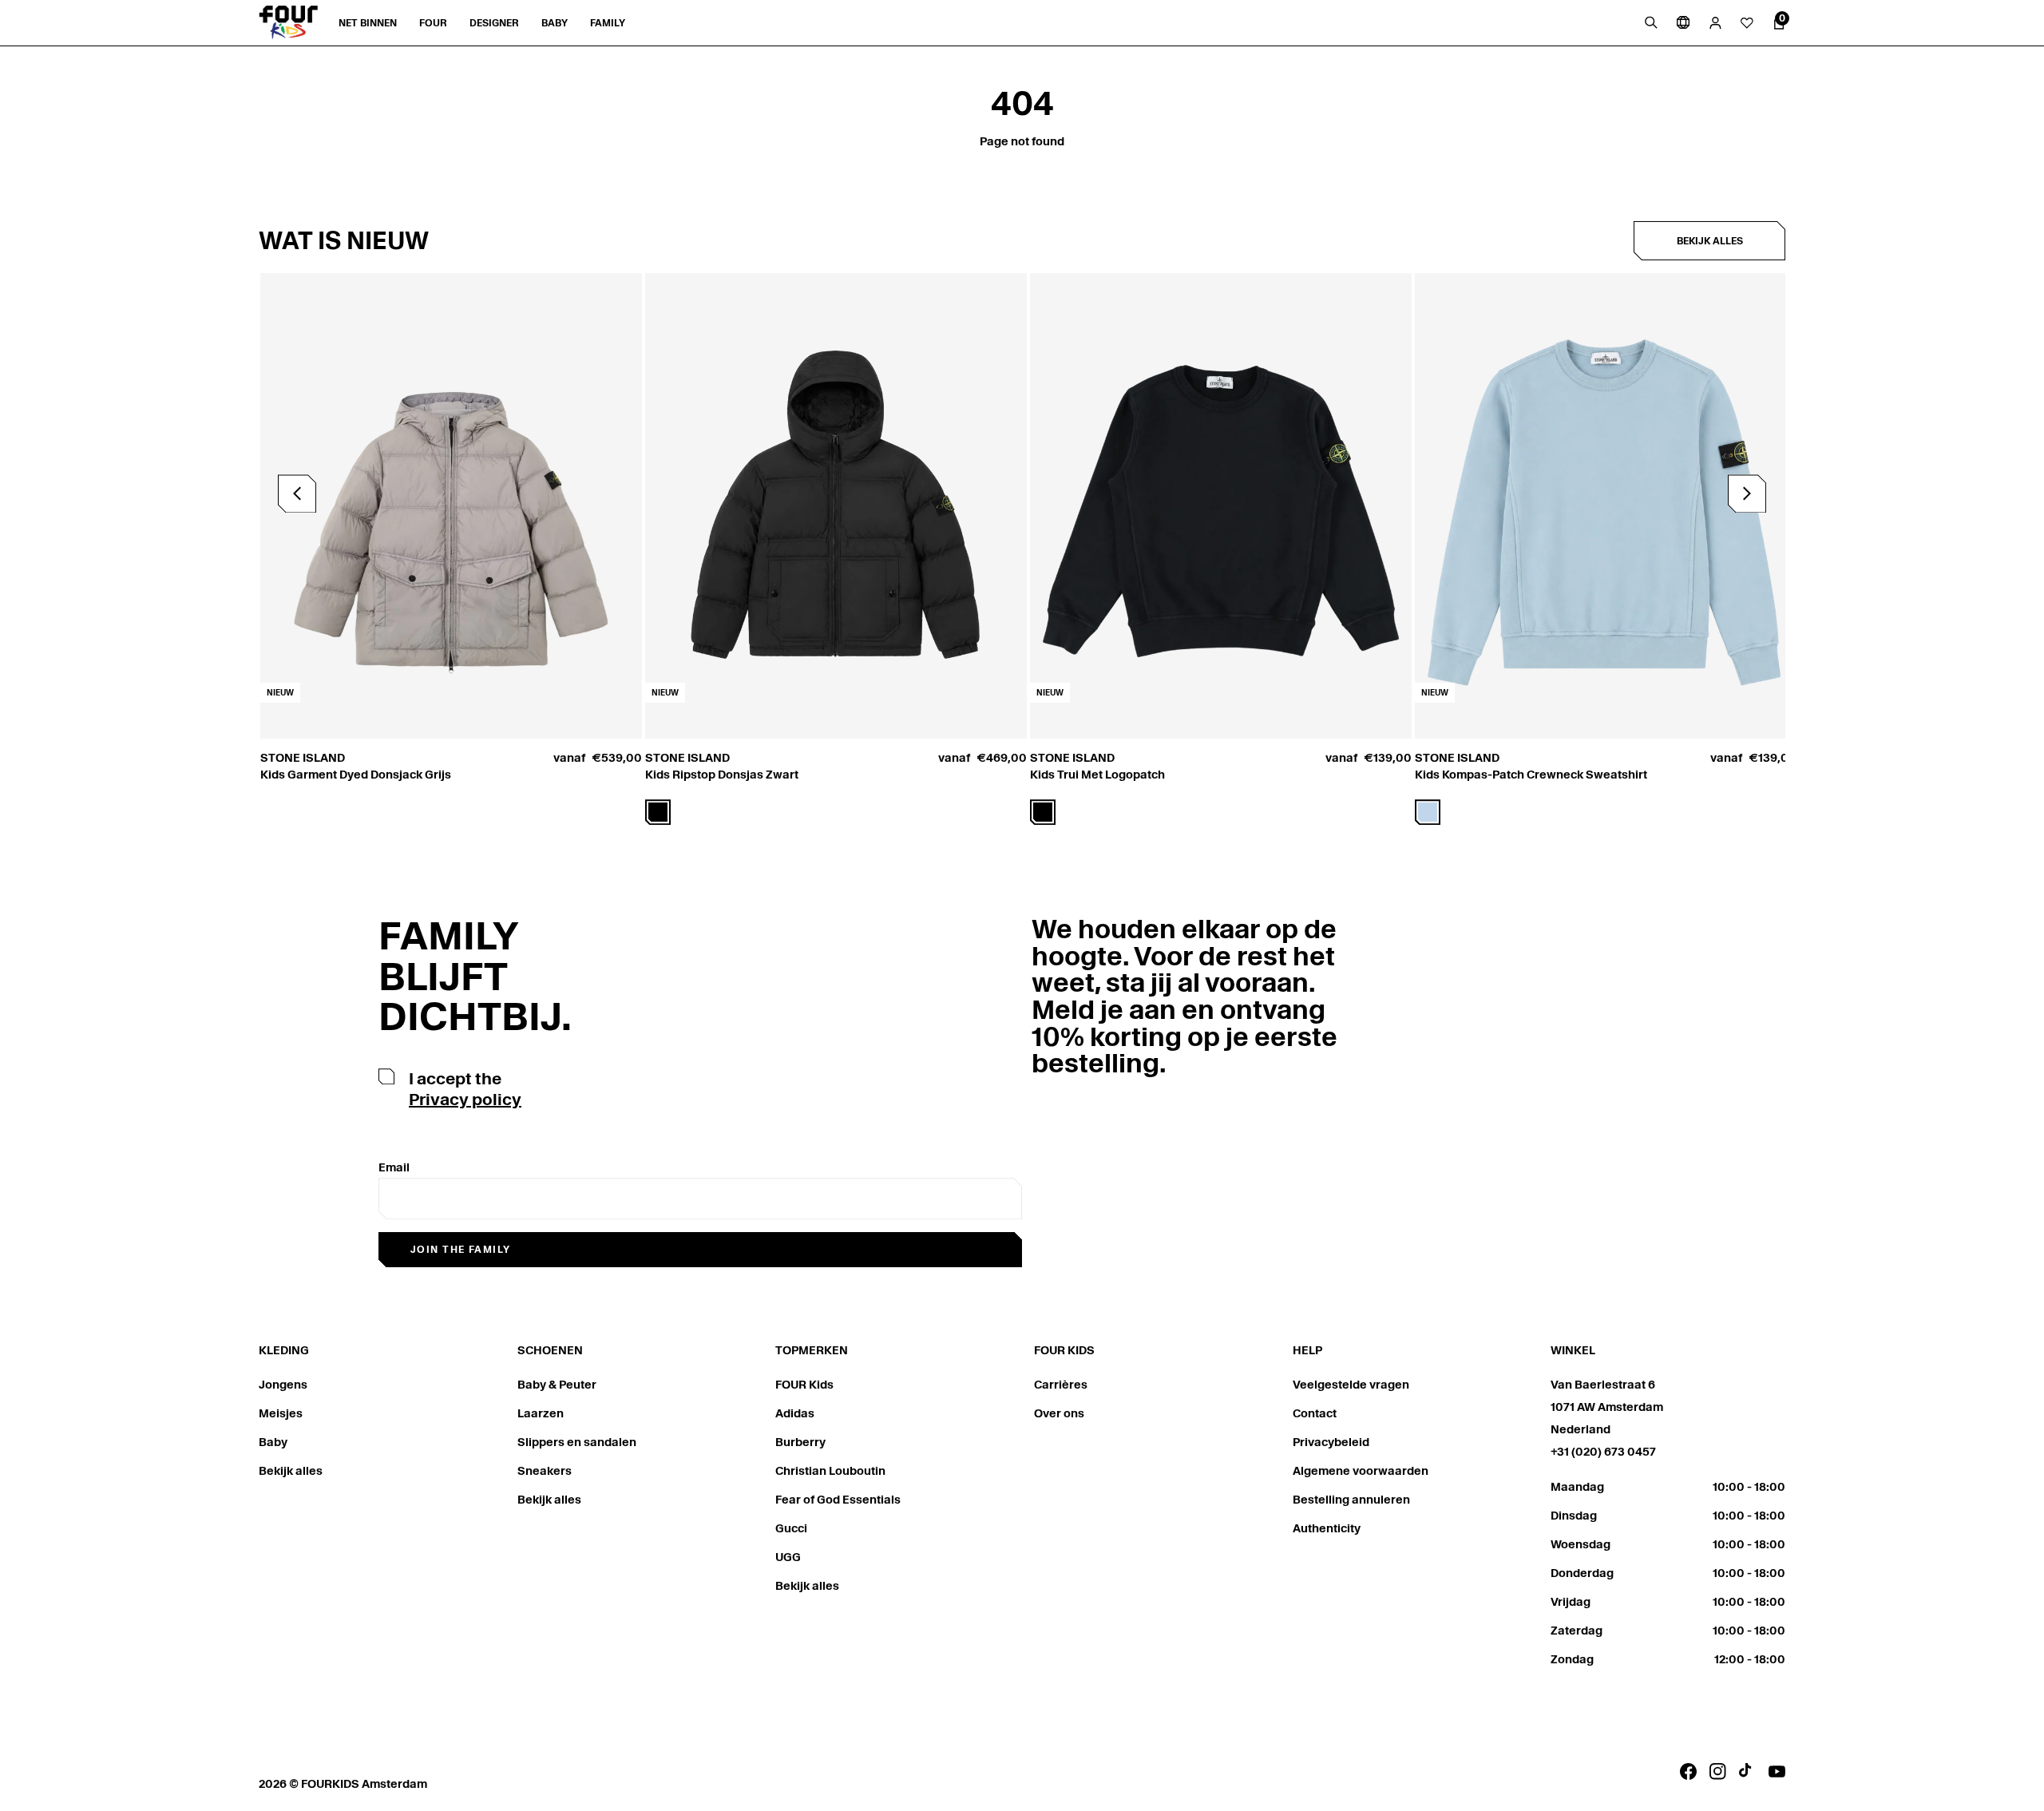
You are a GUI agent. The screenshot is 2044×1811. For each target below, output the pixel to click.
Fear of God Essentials (838, 1500)
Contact (1315, 1413)
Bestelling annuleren (1351, 1500)
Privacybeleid (1331, 1442)
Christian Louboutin (830, 1471)
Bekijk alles (1710, 241)
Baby (273, 1442)
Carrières (1061, 1385)
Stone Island (303, 758)
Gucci (791, 1528)
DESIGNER (494, 23)
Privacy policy (465, 1100)
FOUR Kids (804, 1385)
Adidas (795, 1413)
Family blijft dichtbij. (475, 976)
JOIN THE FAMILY (461, 1249)
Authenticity (1327, 1528)
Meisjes (281, 1413)
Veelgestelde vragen (1351, 1385)
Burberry (800, 1442)
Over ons (1059, 1413)
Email (394, 1167)
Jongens (283, 1385)
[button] (1747, 493)
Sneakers (545, 1471)
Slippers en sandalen (577, 1442)
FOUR (433, 23)
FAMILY (608, 23)
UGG (788, 1557)
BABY (555, 23)
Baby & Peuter (557, 1385)
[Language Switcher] (1683, 22)
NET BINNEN (368, 23)
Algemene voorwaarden (1361, 1471)
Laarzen (541, 1413)
